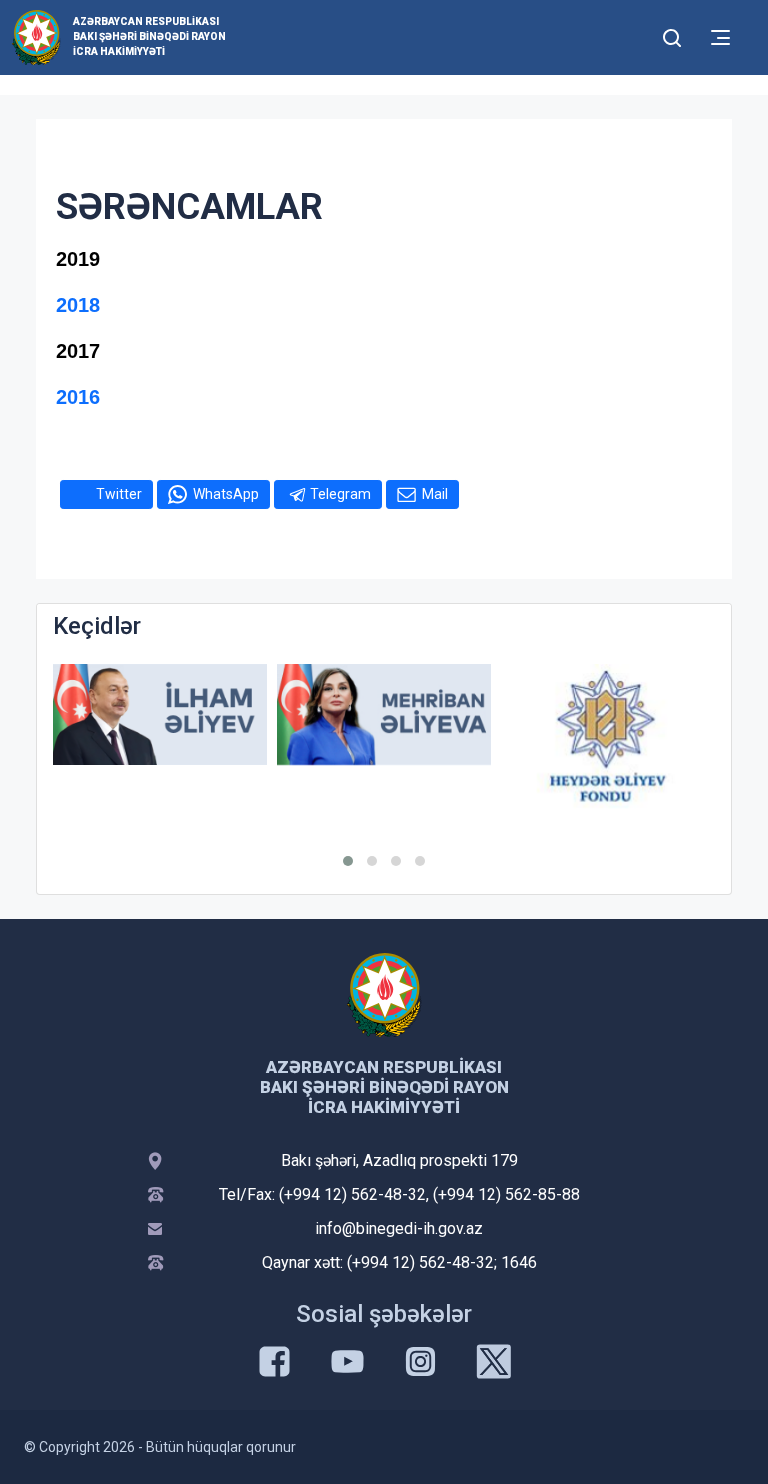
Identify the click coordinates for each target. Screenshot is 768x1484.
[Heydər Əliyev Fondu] (608, 735)
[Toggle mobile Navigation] (720, 37)
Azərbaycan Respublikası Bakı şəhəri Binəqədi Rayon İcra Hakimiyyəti (149, 36)
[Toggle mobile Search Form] (672, 35)
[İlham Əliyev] (160, 714)
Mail (435, 494)
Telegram (340, 494)
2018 (78, 305)
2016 (78, 397)
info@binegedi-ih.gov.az (399, 1228)
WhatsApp (226, 494)
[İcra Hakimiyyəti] (36, 36)
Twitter (119, 494)
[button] (348, 861)
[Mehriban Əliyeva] (384, 714)
